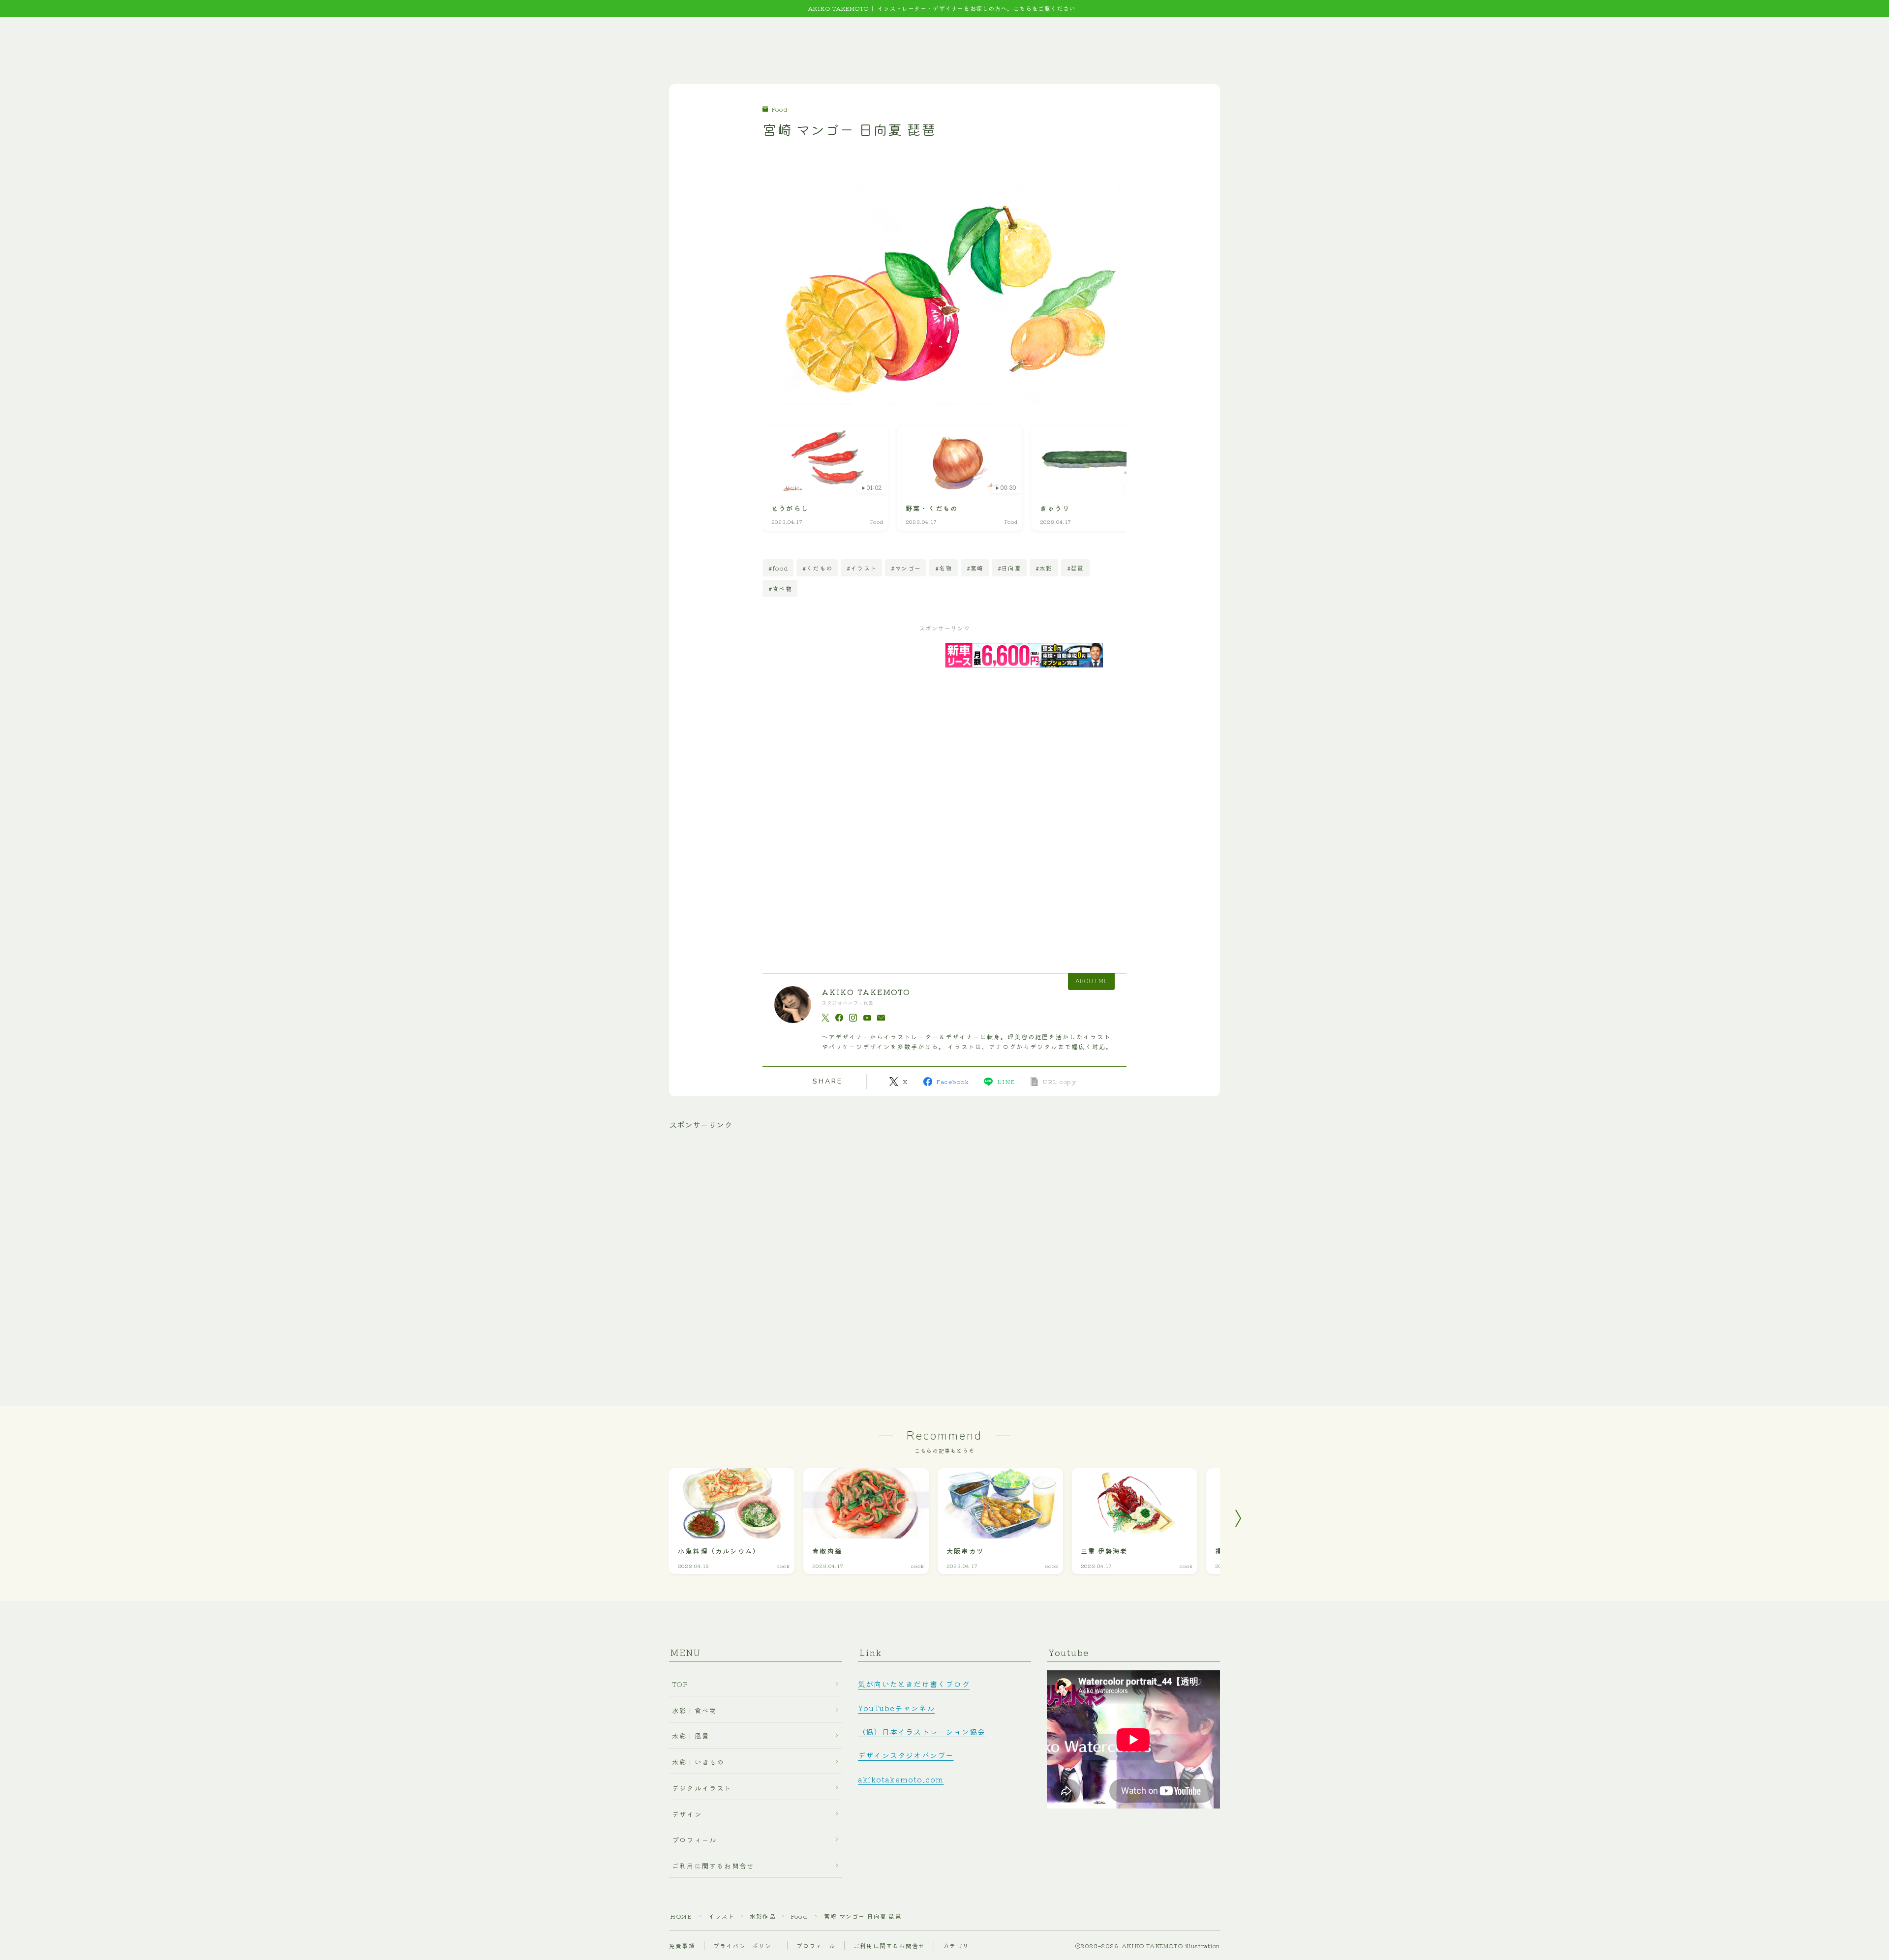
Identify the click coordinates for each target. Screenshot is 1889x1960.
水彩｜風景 (691, 1736)
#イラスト (862, 568)
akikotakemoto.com (901, 1779)
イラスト (721, 1916)
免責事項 (682, 1945)
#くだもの (817, 568)
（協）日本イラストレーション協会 (922, 1731)
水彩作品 (763, 1916)
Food (780, 109)
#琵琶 (1076, 568)
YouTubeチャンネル (896, 1708)
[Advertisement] (860, 790)
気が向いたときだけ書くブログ (914, 1684)
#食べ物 (780, 588)
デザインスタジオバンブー (906, 1755)
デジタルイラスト (702, 1788)
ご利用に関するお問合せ (713, 1866)
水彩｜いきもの (698, 1762)
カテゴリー (959, 1945)
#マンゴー (906, 568)
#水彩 (1044, 568)
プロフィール (694, 1839)
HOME (681, 1916)
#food (778, 568)
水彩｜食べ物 (694, 1710)
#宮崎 (975, 568)
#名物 (944, 568)
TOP (680, 1684)
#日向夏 (1009, 568)
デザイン (687, 1814)
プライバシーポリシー (746, 1945)
